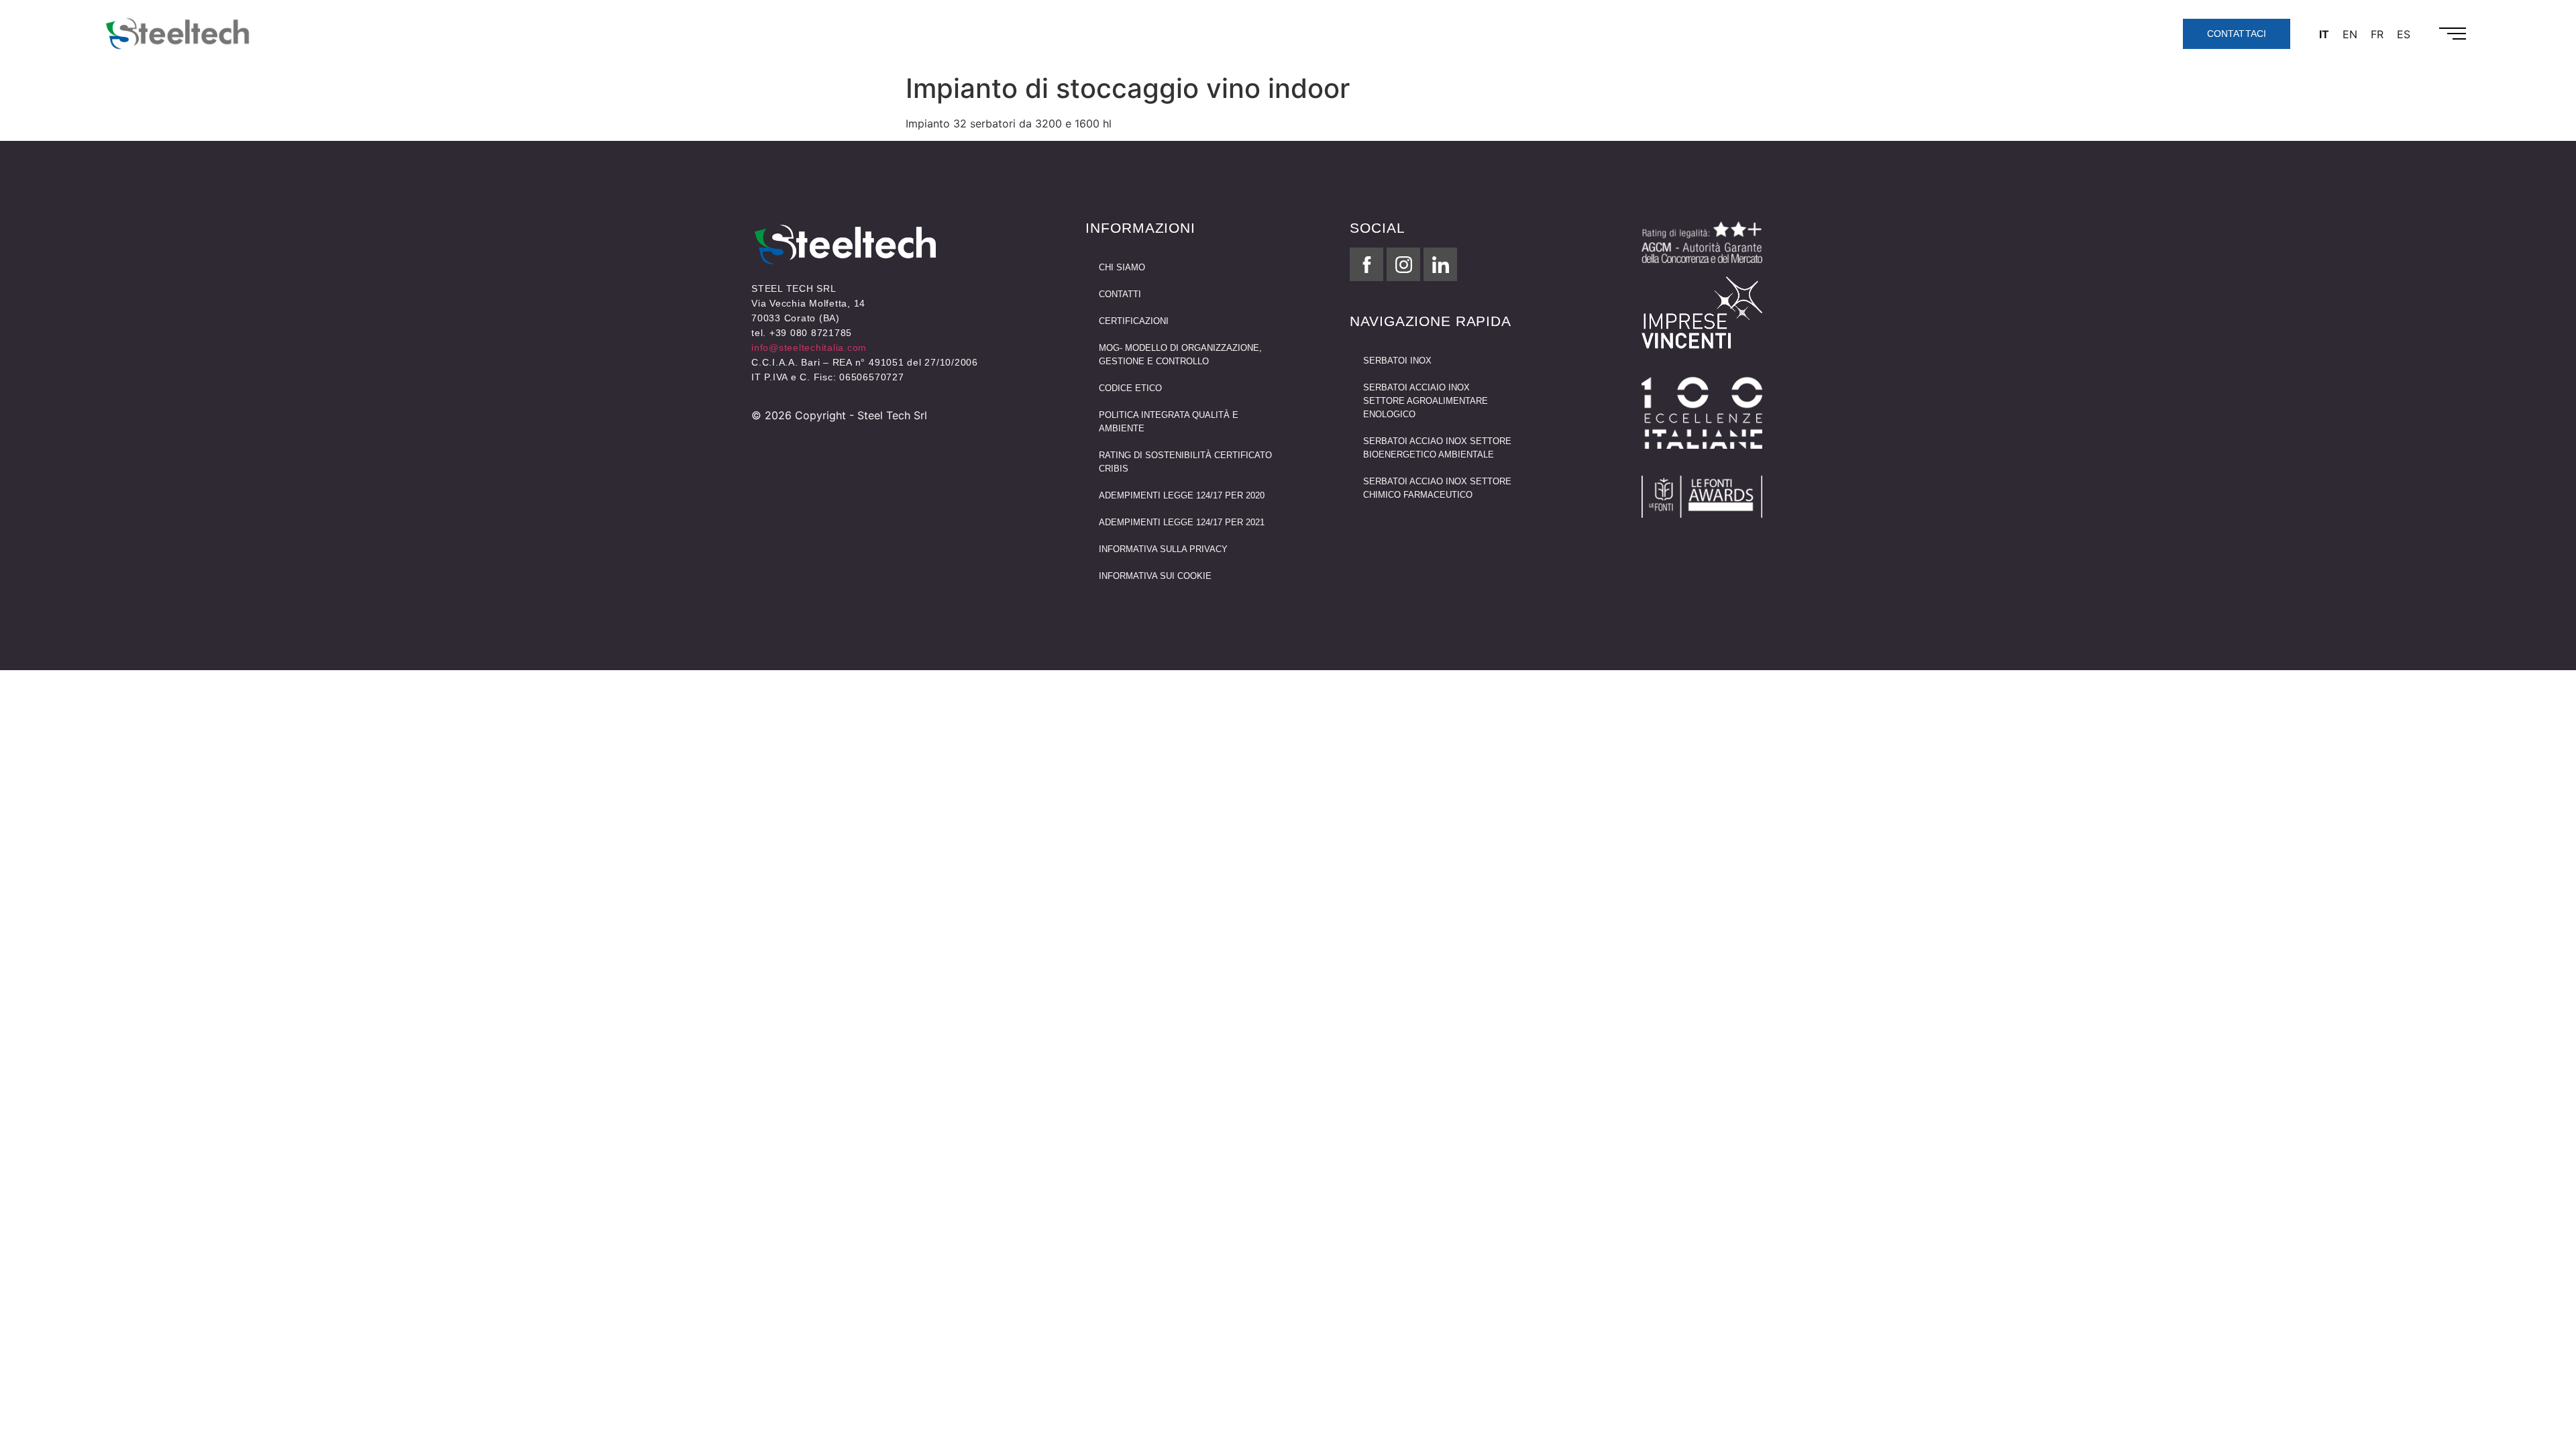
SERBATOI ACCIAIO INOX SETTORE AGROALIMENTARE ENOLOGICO (1426, 401)
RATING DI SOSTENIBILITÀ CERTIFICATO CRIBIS (1185, 462)
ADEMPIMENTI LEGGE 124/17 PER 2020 (1182, 495)
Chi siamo (1122, 267)
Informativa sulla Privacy (1163, 549)
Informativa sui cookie (1155, 576)
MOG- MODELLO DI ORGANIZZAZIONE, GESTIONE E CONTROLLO (1180, 355)
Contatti (1120, 294)
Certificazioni (1134, 321)
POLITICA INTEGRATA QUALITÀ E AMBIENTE (1169, 422)
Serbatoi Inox (1397, 361)
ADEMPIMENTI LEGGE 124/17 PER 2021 (1182, 522)
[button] (2453, 34)
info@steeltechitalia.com (809, 347)
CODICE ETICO (1130, 388)
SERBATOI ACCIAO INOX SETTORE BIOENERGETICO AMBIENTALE (1437, 448)
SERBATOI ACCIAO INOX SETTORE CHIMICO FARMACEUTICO (1437, 488)
